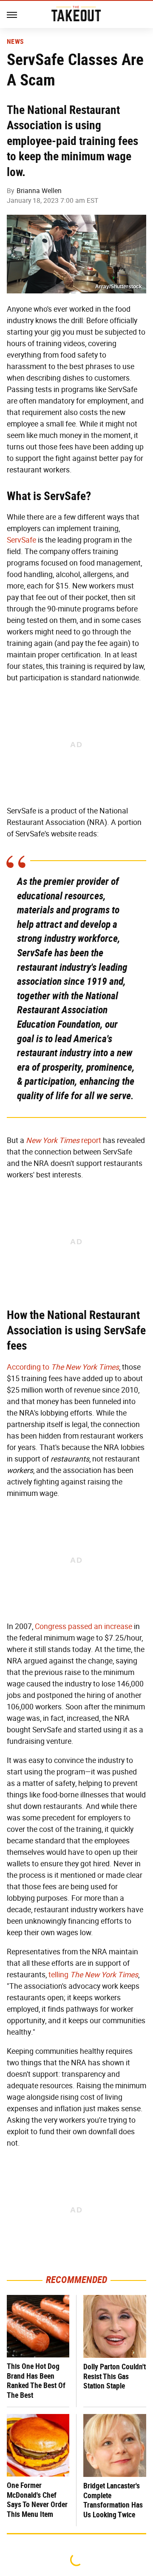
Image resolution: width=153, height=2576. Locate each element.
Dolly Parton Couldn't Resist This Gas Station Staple (115, 2376)
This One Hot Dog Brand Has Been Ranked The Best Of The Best (36, 2381)
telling (93, 1975)
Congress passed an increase (84, 1626)
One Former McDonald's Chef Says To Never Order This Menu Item (37, 2500)
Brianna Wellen (39, 191)
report (64, 1140)
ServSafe (21, 540)
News (15, 42)
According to (63, 1367)
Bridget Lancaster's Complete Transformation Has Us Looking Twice (113, 2500)
